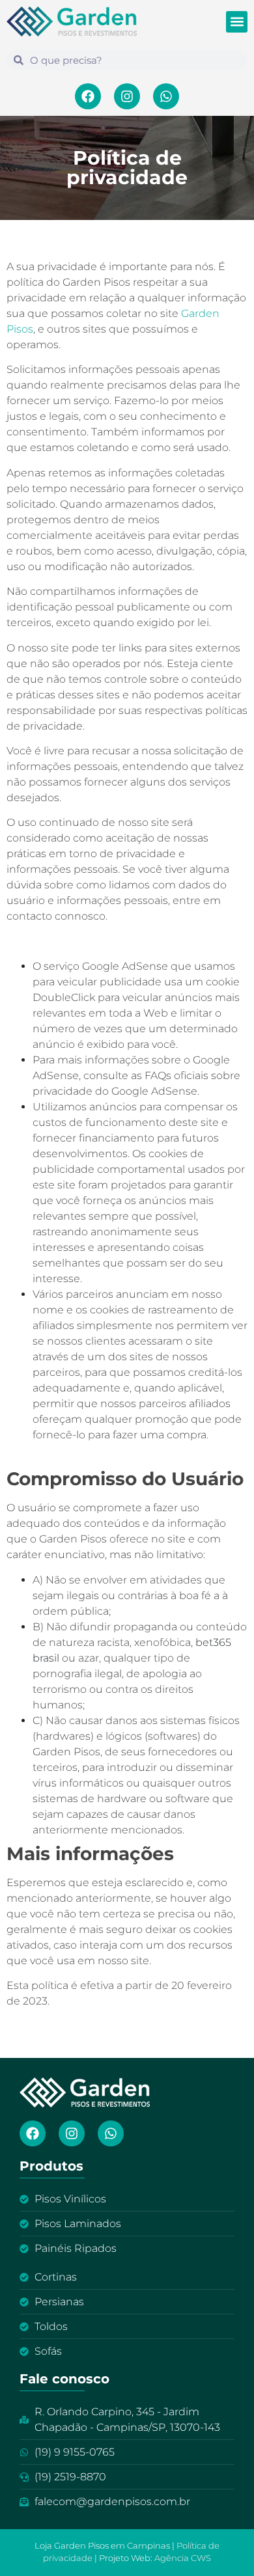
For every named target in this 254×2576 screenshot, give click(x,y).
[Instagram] (127, 96)
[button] (237, 22)
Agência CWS (183, 2558)
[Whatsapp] (166, 96)
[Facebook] (88, 96)
